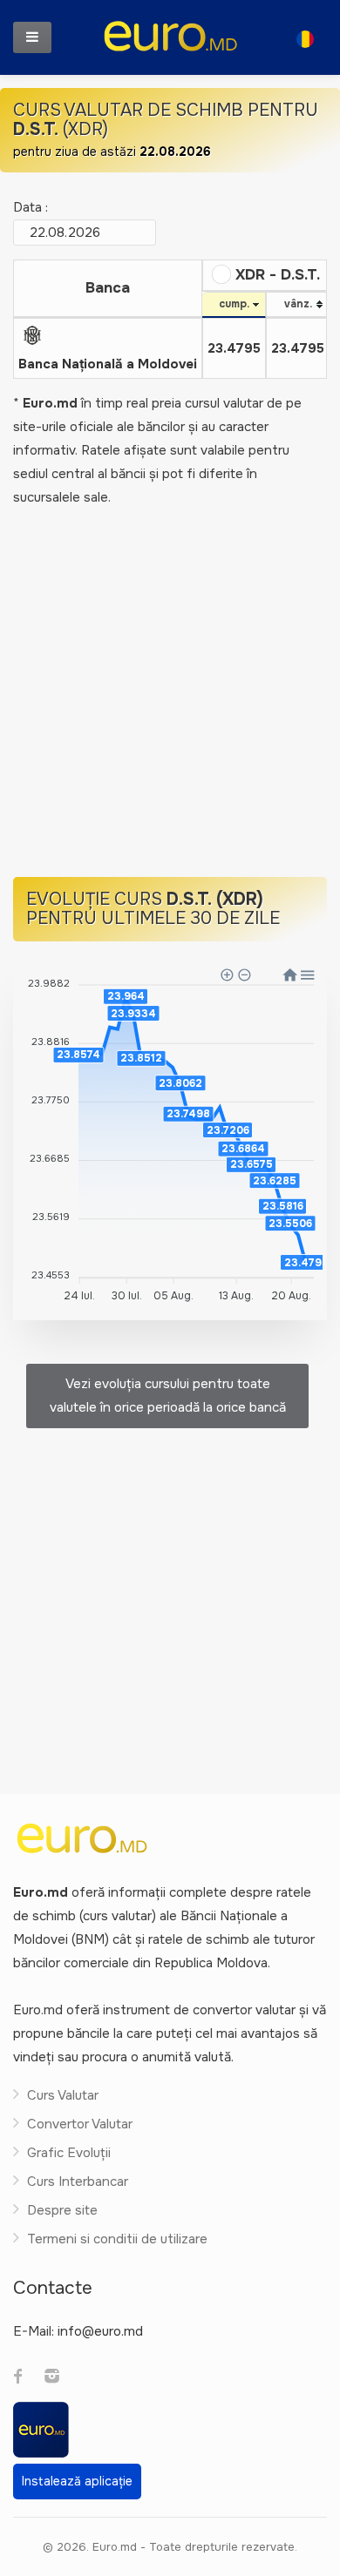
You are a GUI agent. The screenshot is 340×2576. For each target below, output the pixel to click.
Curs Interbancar (78, 2182)
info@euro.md (100, 2331)
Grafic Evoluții (69, 2153)
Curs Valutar (63, 2095)
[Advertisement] (170, 694)
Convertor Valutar (80, 2124)
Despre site (62, 2210)
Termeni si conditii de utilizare (117, 2239)
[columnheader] (108, 289)
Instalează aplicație (77, 2481)
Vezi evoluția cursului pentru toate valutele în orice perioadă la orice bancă (168, 1396)
